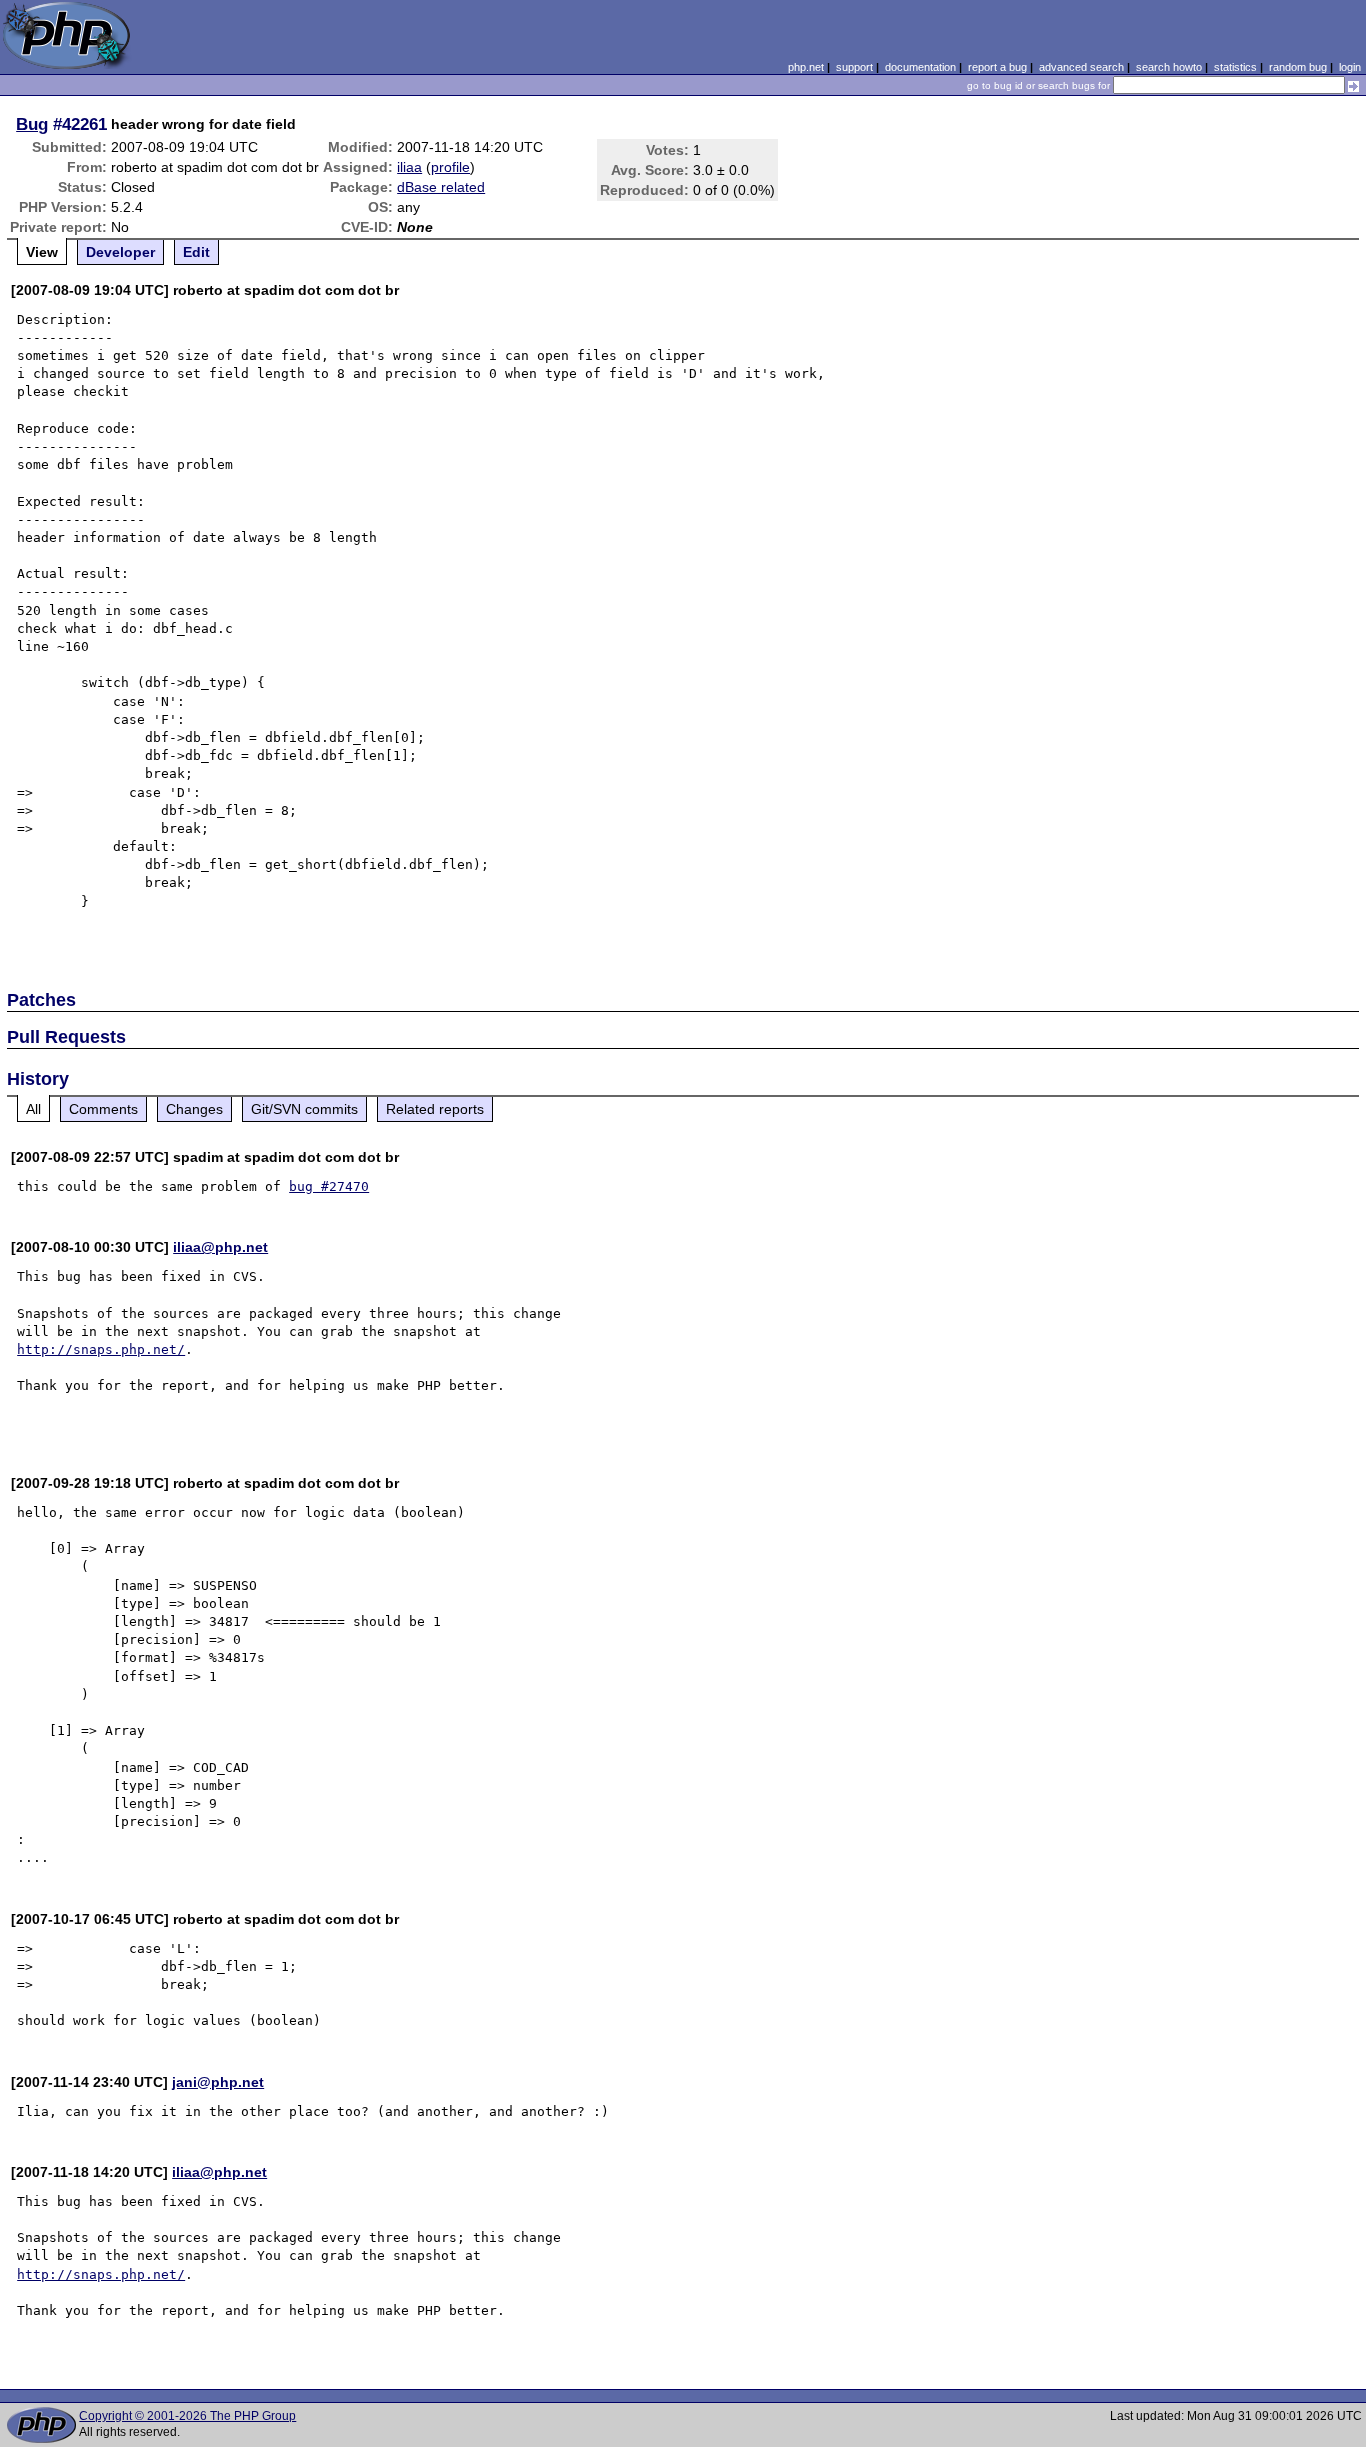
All (33, 1109)
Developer (120, 252)
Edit (196, 252)
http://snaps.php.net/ (101, 1349)
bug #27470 (329, 1186)
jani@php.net (218, 2082)
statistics (1235, 67)
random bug (1298, 67)
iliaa (409, 167)
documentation (920, 67)
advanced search (1081, 67)
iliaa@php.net (220, 1247)
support (854, 67)
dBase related (441, 187)
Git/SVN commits (304, 1109)
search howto (1169, 67)
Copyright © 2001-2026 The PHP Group (187, 2416)
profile (450, 167)
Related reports (435, 1109)
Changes (194, 1109)
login (1350, 67)
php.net (806, 67)
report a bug (997, 67)
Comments (103, 1109)
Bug (32, 124)
